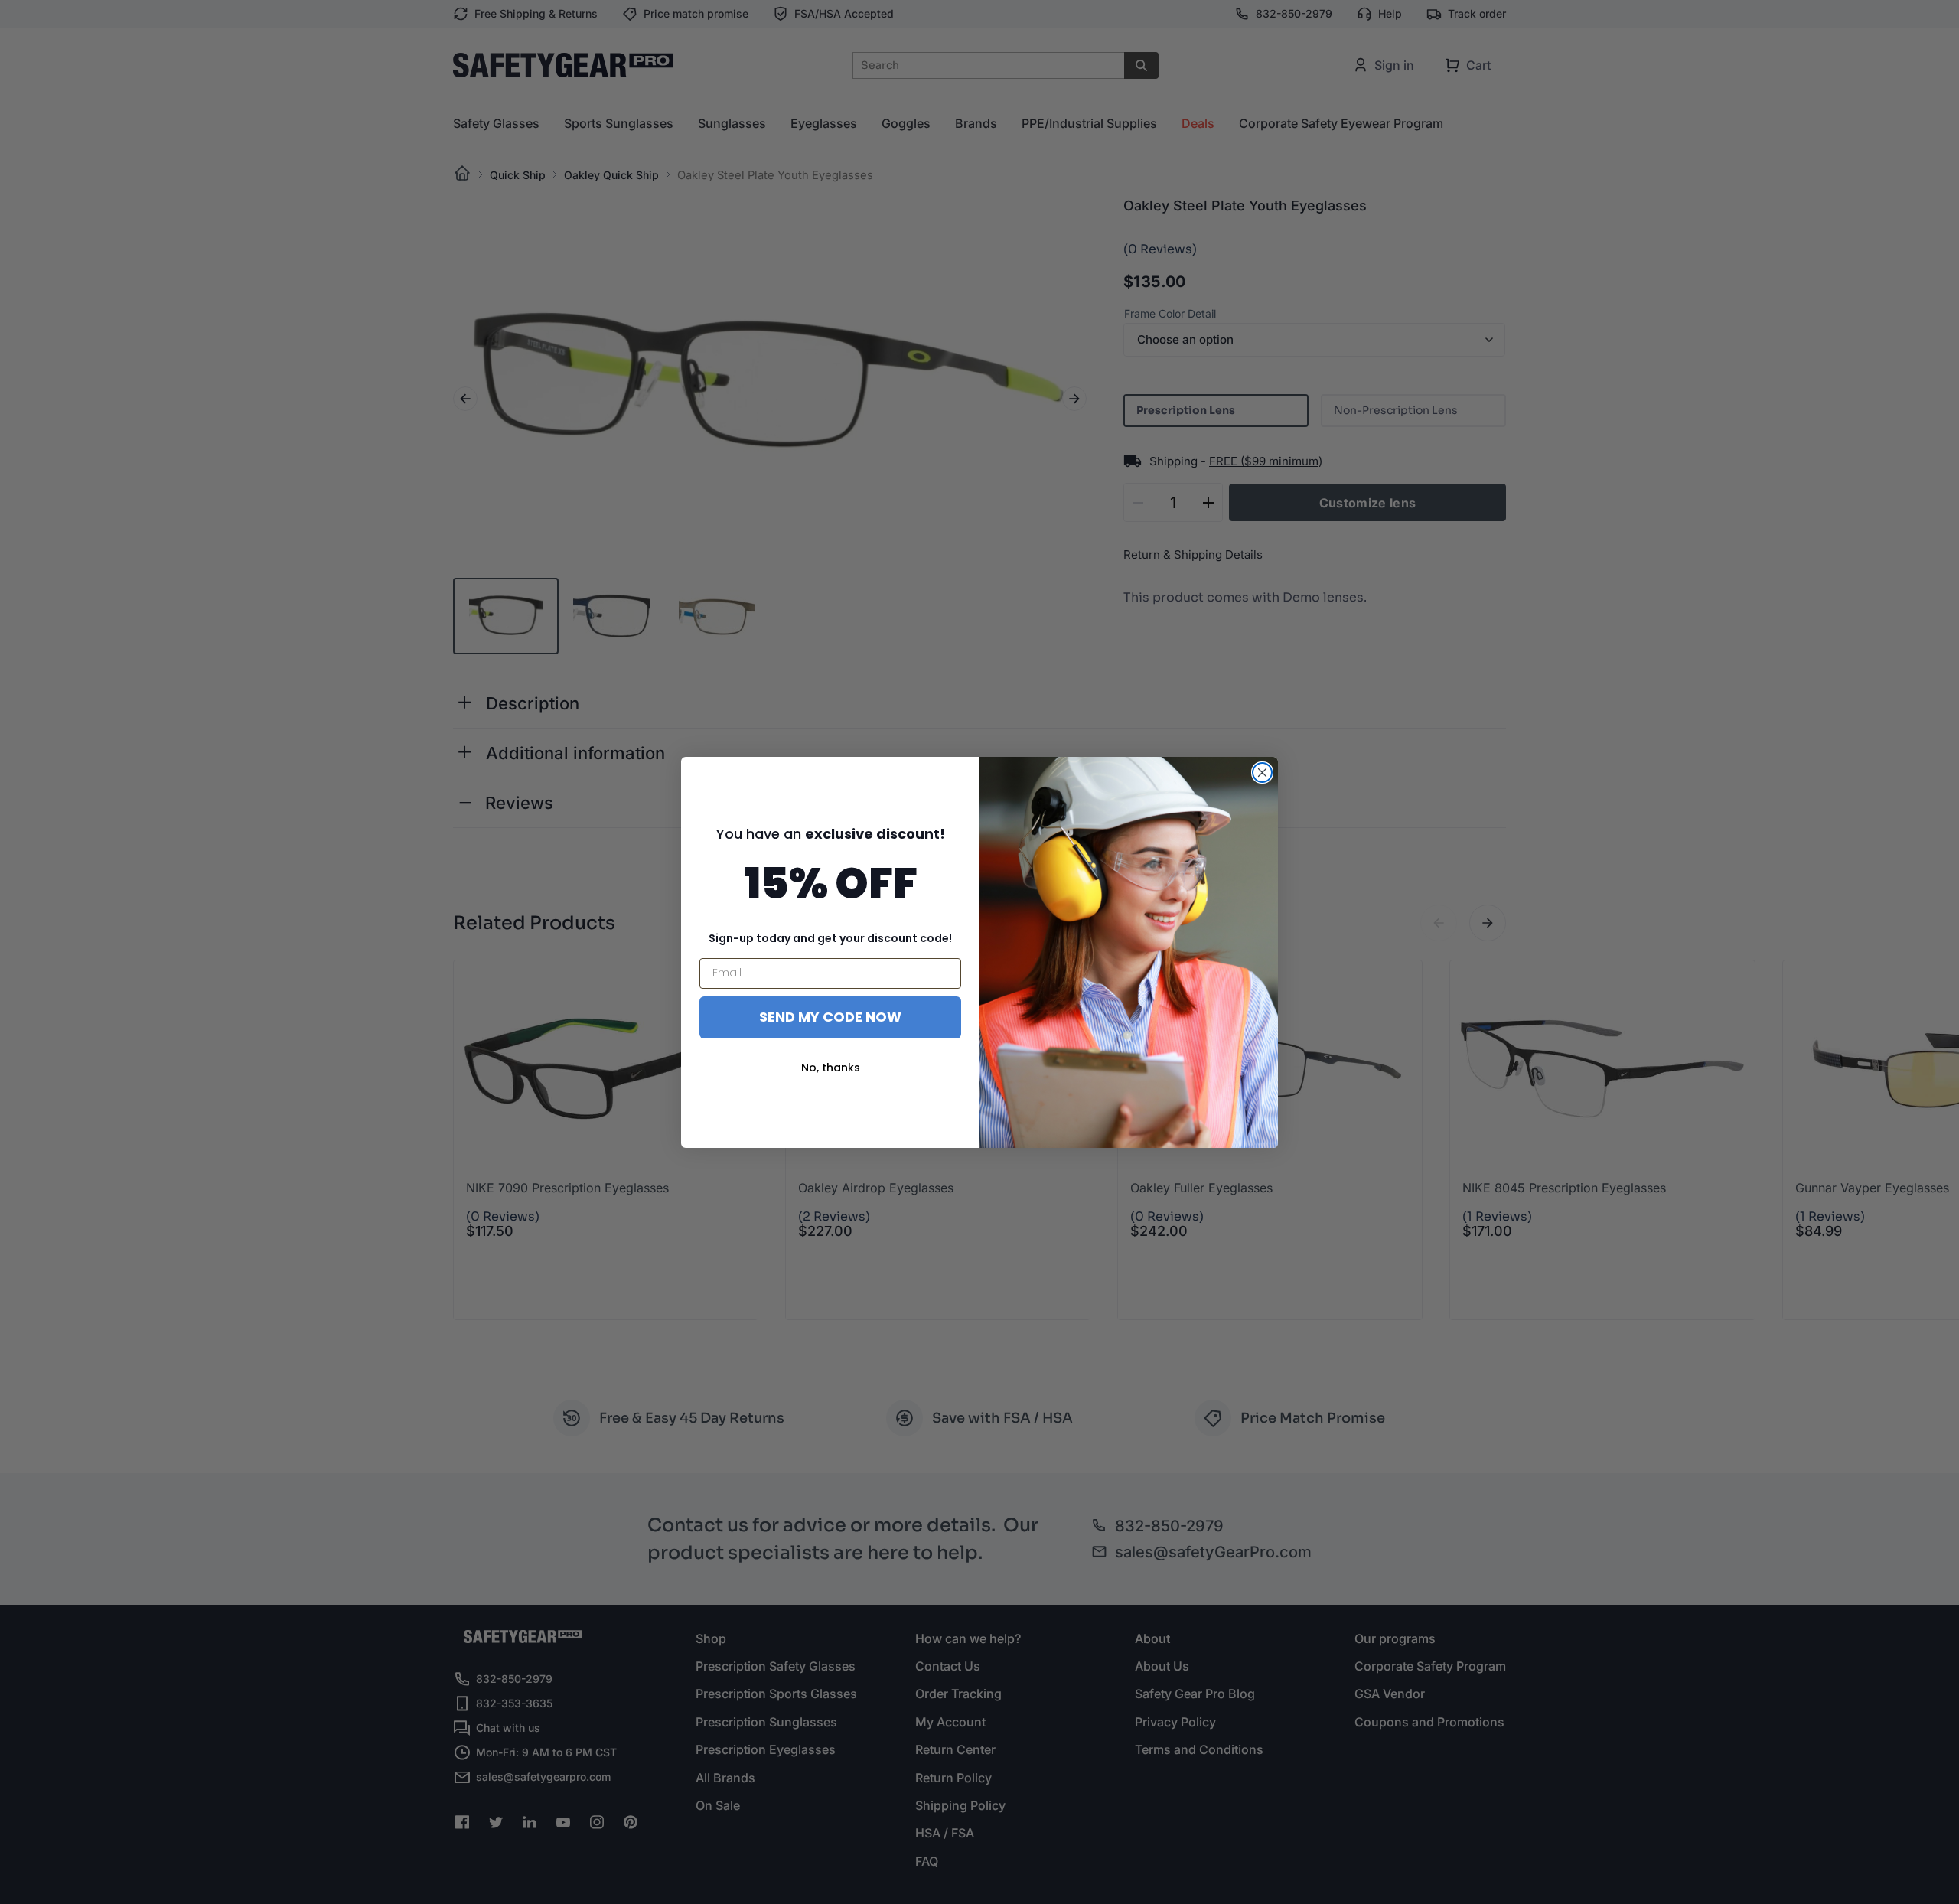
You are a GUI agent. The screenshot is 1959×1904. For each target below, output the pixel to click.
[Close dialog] (1262, 773)
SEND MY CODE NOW (830, 1017)
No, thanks (831, 1068)
